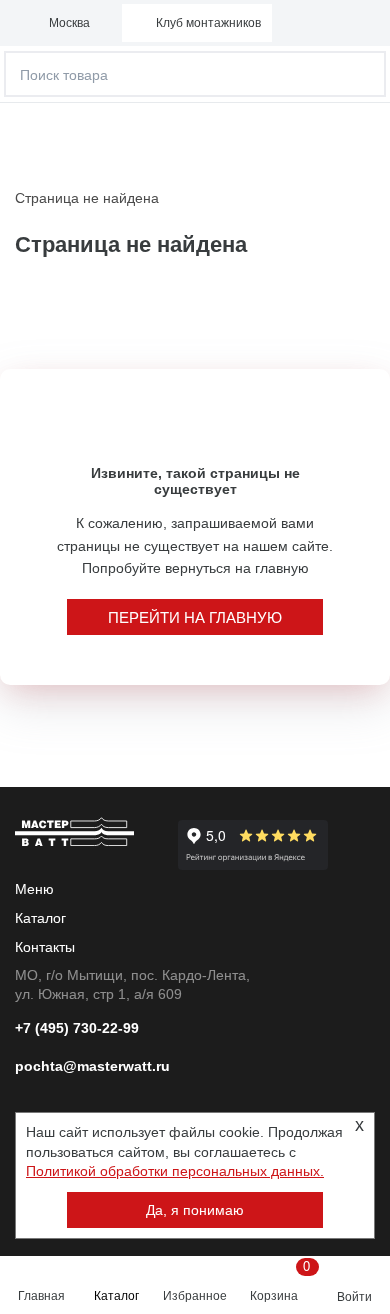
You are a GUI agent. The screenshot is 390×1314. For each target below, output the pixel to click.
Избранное (195, 1296)
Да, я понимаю (195, 1210)
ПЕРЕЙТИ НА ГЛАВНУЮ (195, 617)
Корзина (278, 1281)
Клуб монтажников (208, 23)
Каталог (116, 1296)
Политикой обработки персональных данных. (175, 1171)
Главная (41, 1296)
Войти (354, 1297)
